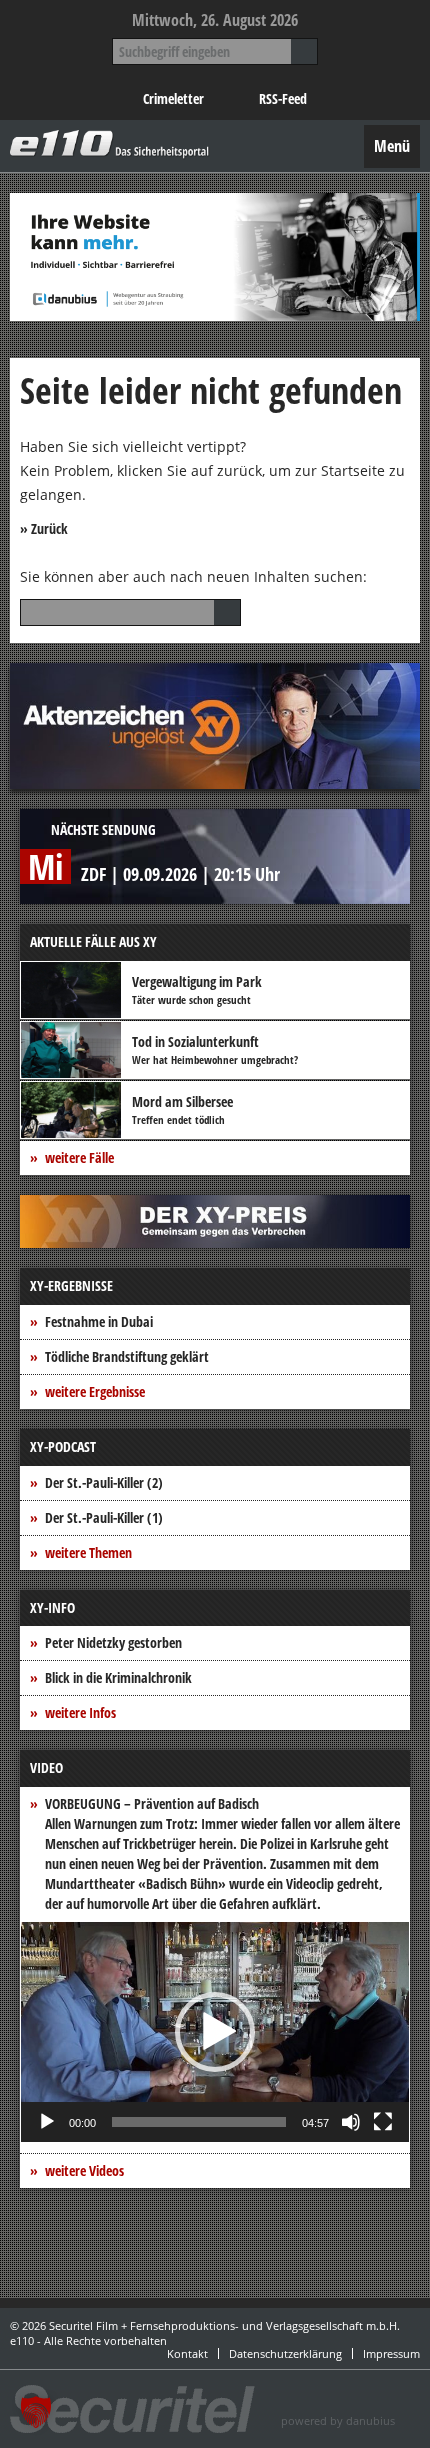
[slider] (199, 2122)
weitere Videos (84, 2170)
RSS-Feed (283, 98)
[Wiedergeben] (47, 2122)
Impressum (391, 2353)
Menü (392, 146)
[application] (215, 2031)
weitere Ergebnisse (95, 1391)
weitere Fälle (79, 1157)
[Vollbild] (383, 2122)
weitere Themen (88, 1552)
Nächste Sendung (103, 829)
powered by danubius (338, 2420)
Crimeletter (173, 98)
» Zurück (44, 528)
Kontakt (187, 2353)
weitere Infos (80, 1712)
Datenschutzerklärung (285, 2353)
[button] (215, 2032)
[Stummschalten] (351, 2122)
